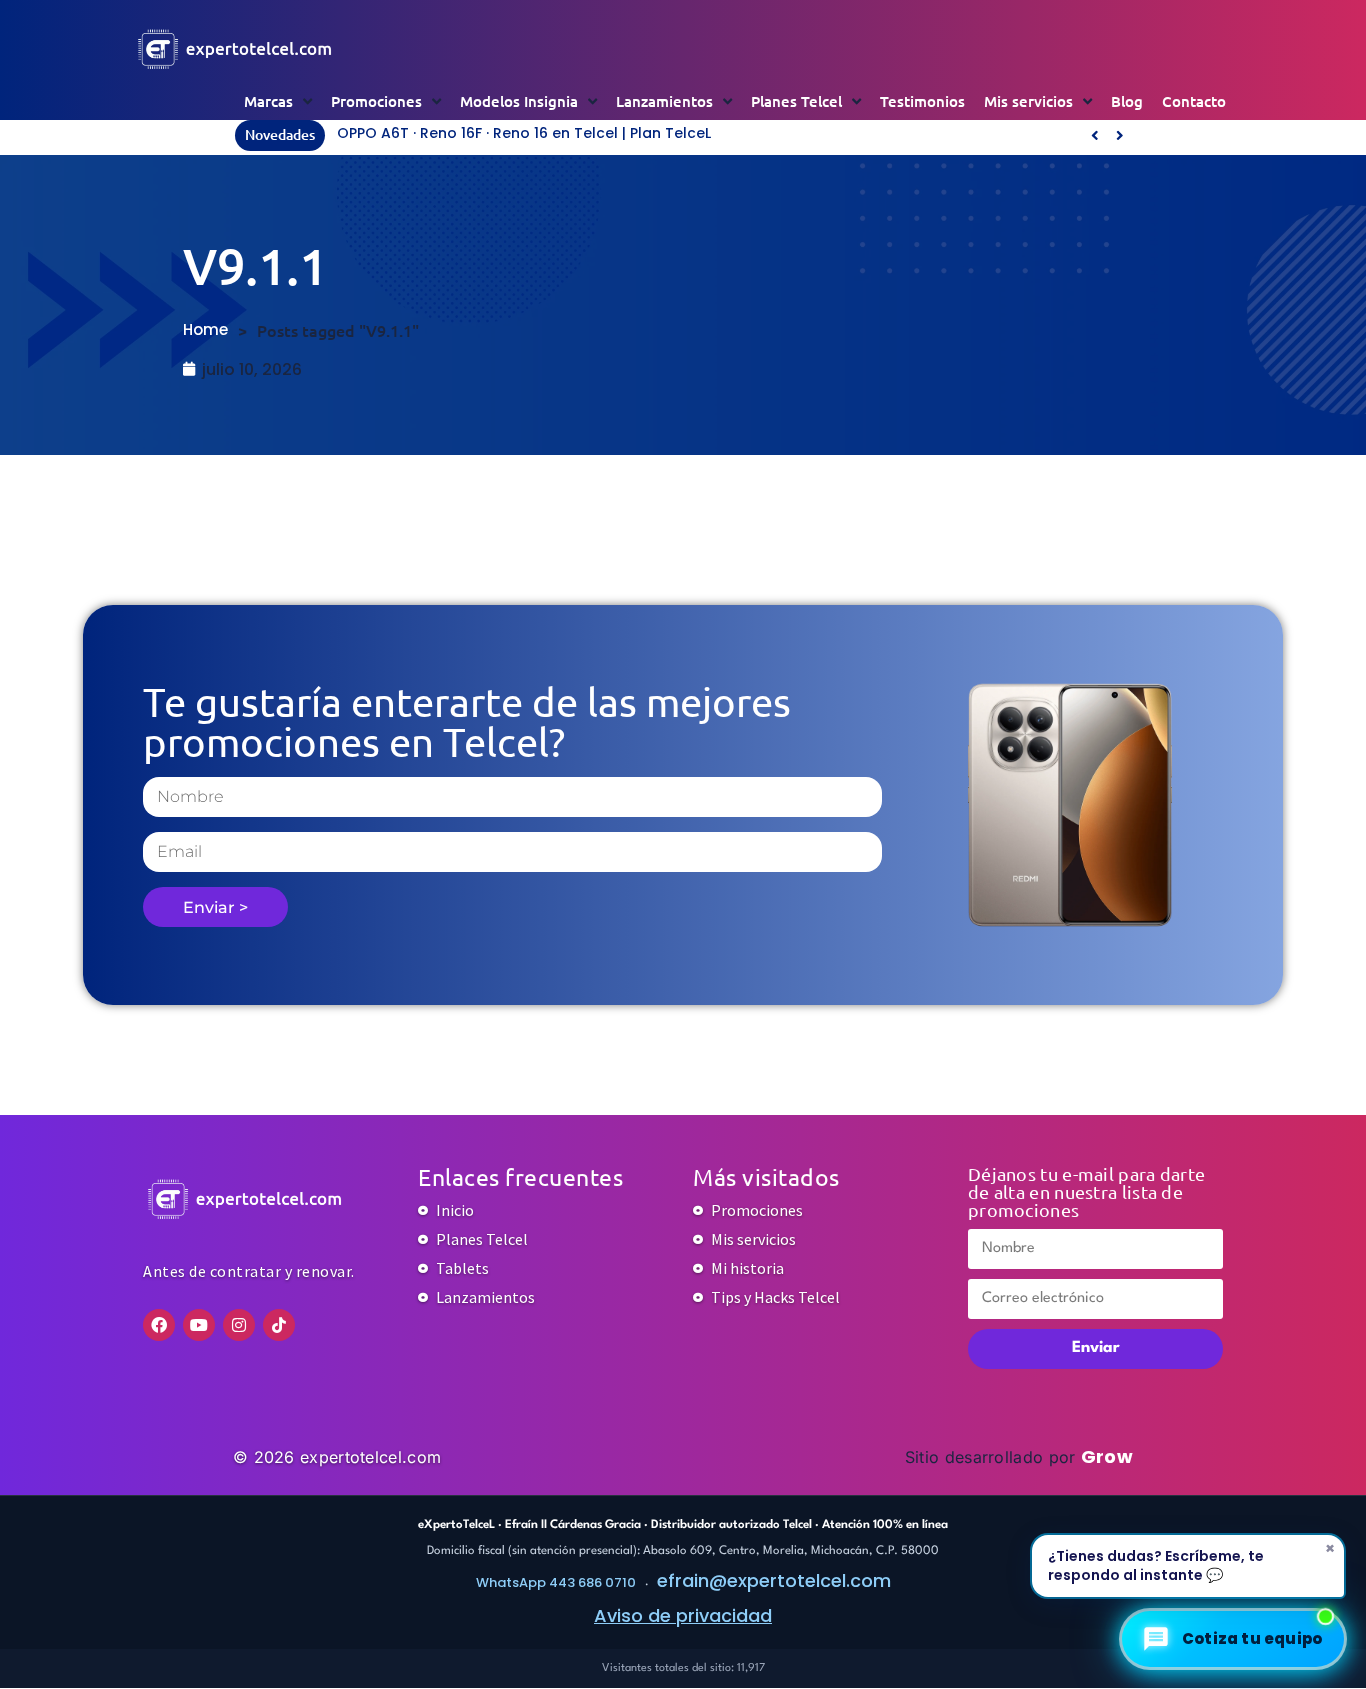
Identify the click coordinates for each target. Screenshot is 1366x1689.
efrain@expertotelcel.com (774, 1580)
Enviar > (215, 907)
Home (205, 329)
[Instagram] (239, 1325)
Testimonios (922, 101)
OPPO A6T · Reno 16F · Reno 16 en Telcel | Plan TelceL (524, 133)
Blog (1127, 101)
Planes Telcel (796, 101)
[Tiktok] (279, 1325)
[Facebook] (159, 1325)
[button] (1119, 135)
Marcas (268, 101)
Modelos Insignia (519, 101)
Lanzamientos (664, 101)
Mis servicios (1028, 101)
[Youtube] (199, 1325)
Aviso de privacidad (683, 1615)
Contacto (1194, 101)
